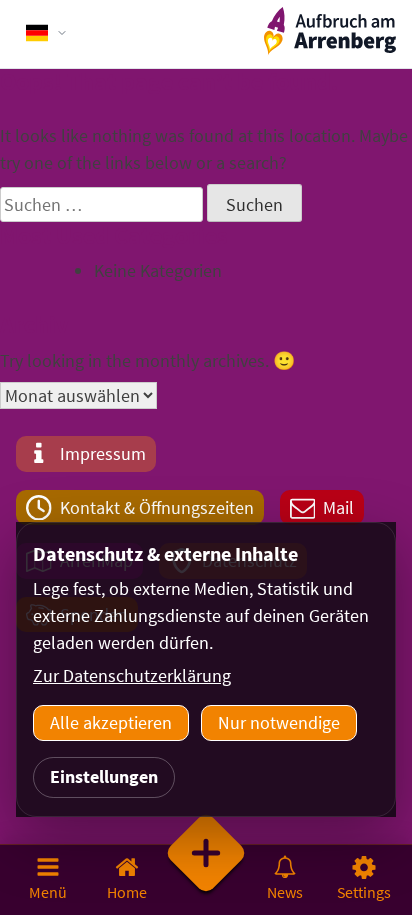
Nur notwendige (279, 722)
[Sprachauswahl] (47, 33)
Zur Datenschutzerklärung (132, 675)
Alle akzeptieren (111, 722)
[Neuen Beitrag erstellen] (205, 879)
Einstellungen (104, 776)
